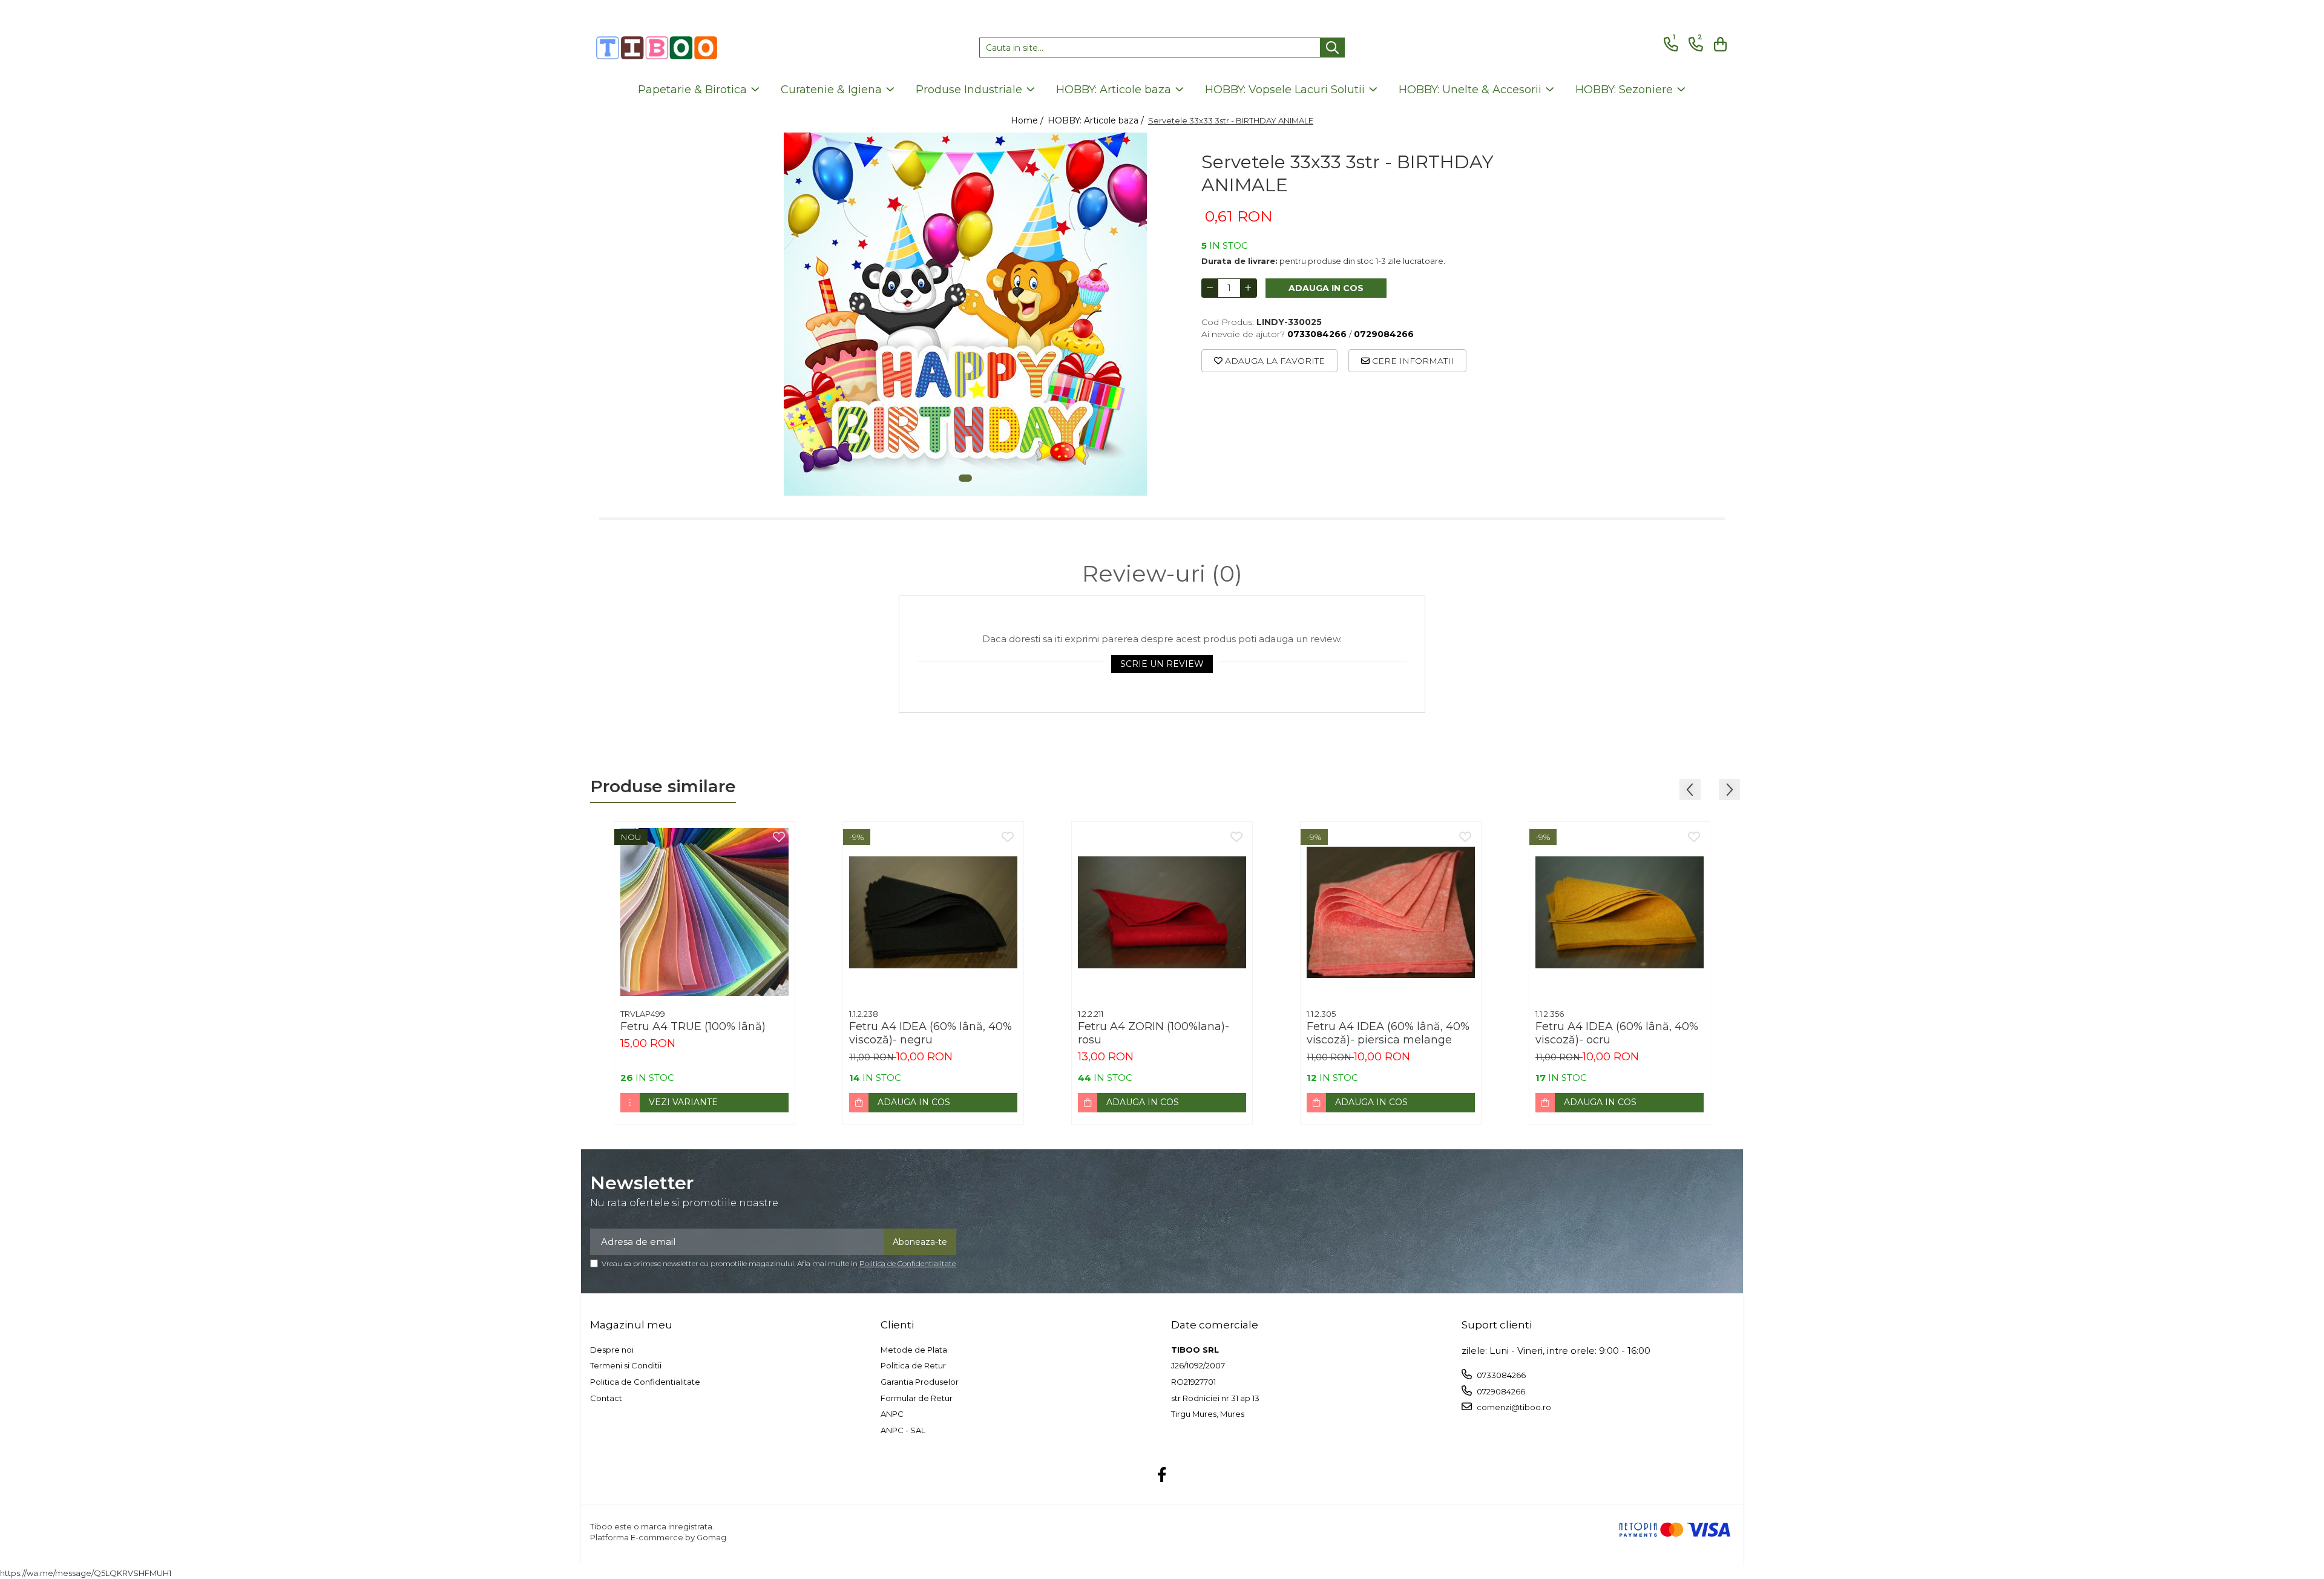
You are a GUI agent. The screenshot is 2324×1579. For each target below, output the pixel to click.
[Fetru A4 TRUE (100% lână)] (704, 912)
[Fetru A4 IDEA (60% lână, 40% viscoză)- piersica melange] (1391, 912)
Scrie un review (1162, 664)
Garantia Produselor (920, 1382)
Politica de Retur (913, 1365)
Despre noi (612, 1350)
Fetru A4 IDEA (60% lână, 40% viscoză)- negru (931, 1033)
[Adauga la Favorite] (779, 838)
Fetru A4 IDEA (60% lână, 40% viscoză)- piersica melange (1388, 1033)
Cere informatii (1412, 361)
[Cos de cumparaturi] (1718, 44)
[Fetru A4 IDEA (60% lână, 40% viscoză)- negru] (933, 912)
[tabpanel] (965, 314)
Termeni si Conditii (626, 1365)
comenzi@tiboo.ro (1513, 1407)
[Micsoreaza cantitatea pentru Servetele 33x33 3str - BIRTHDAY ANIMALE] (1210, 288)
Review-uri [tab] (1162, 574)
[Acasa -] (657, 48)
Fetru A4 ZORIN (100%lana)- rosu (1154, 1033)
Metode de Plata (914, 1350)
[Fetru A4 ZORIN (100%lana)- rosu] (1162, 912)
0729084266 (1500, 1391)
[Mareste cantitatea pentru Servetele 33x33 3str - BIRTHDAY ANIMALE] (1249, 288)
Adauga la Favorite (1274, 361)
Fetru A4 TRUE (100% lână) (693, 1026)
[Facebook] (1162, 1476)
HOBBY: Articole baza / (1097, 120)
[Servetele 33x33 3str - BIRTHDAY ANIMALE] (965, 314)
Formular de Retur (917, 1398)
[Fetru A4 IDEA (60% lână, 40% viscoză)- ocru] (1620, 912)
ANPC (892, 1414)
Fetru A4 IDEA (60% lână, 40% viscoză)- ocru (1617, 1033)
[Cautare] (1332, 48)
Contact (606, 1398)
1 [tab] (965, 478)
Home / (1028, 120)
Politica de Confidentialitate (908, 1263)
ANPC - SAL (903, 1430)
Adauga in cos (1326, 288)
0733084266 (1500, 1375)
